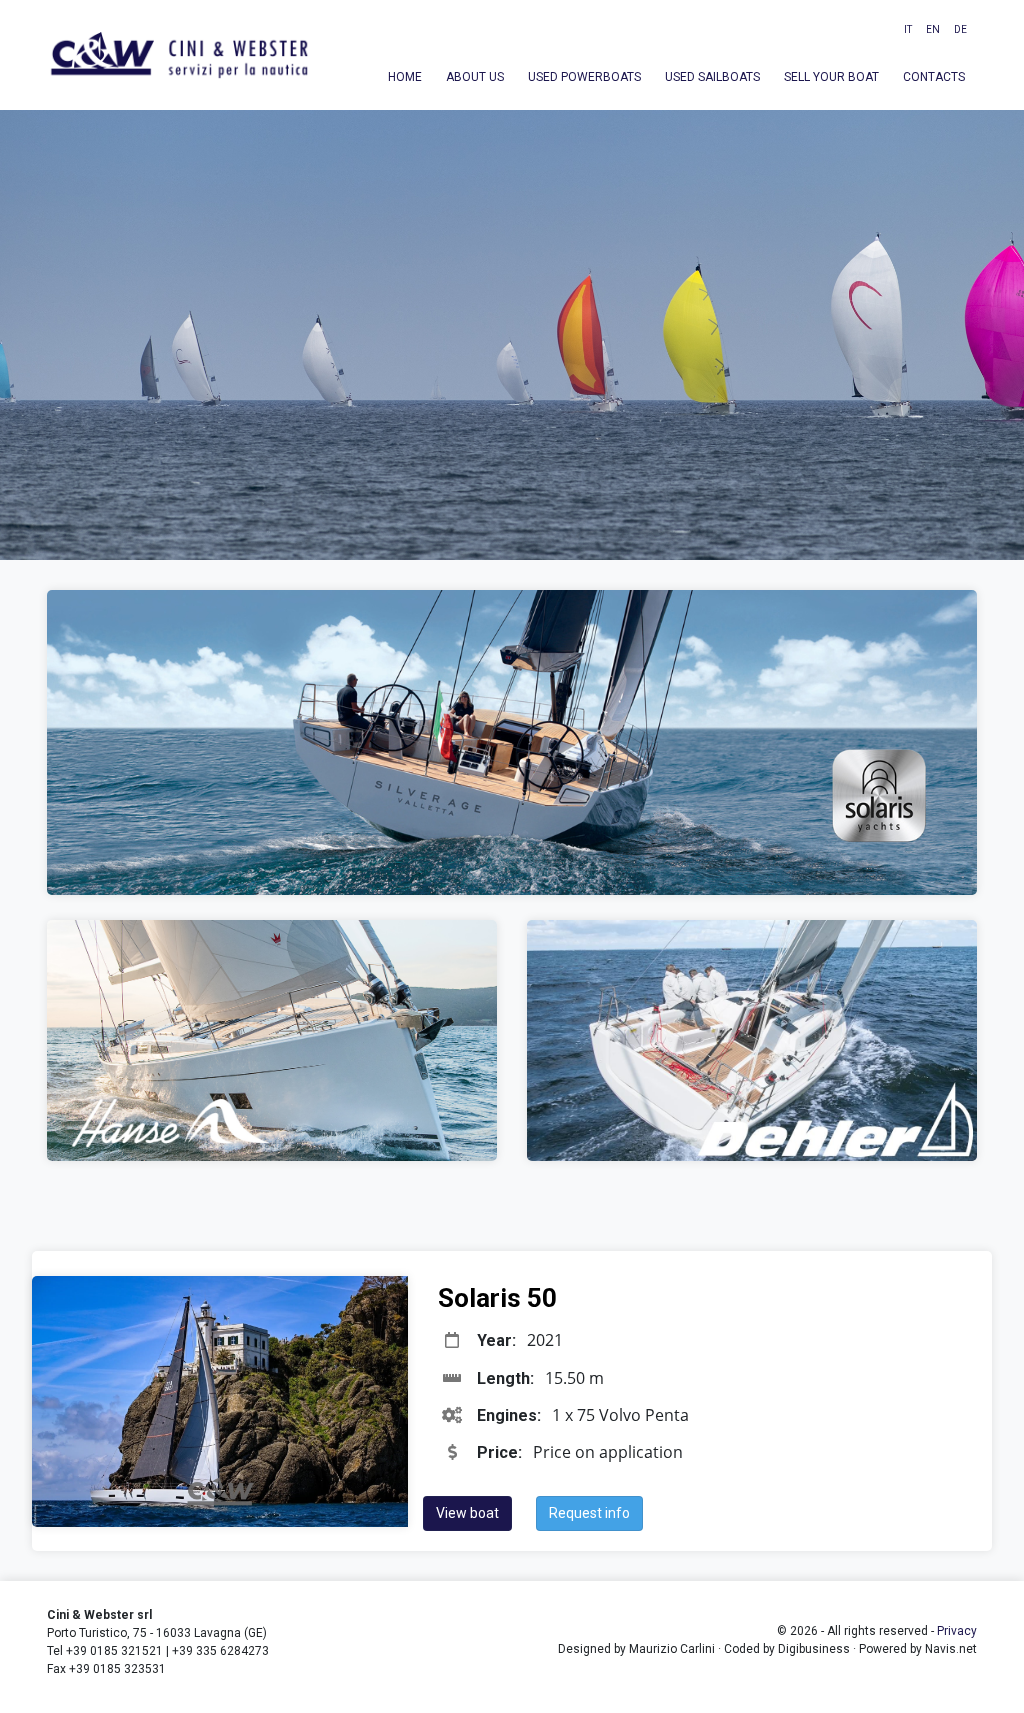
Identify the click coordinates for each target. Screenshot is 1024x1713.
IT (908, 29)
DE (960, 29)
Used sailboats (712, 77)
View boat (467, 1513)
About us (475, 77)
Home (405, 77)
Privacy (957, 1631)
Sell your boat (831, 77)
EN (933, 29)
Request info (589, 1513)
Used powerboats (584, 77)
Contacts (934, 77)
